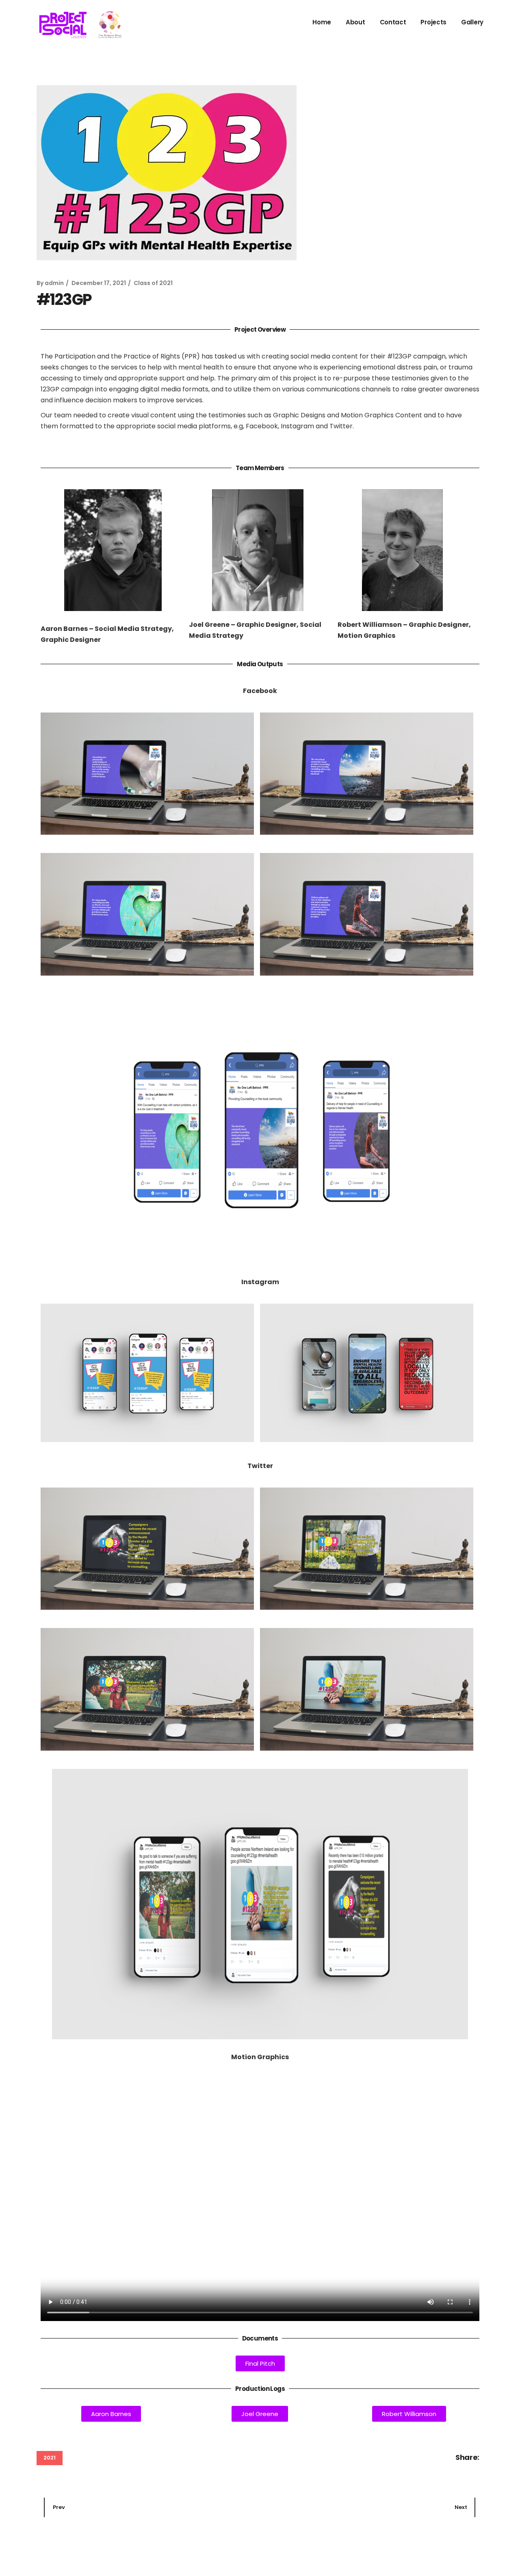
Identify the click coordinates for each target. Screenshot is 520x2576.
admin (54, 283)
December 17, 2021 (99, 283)
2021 (50, 2458)
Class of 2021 (153, 283)
